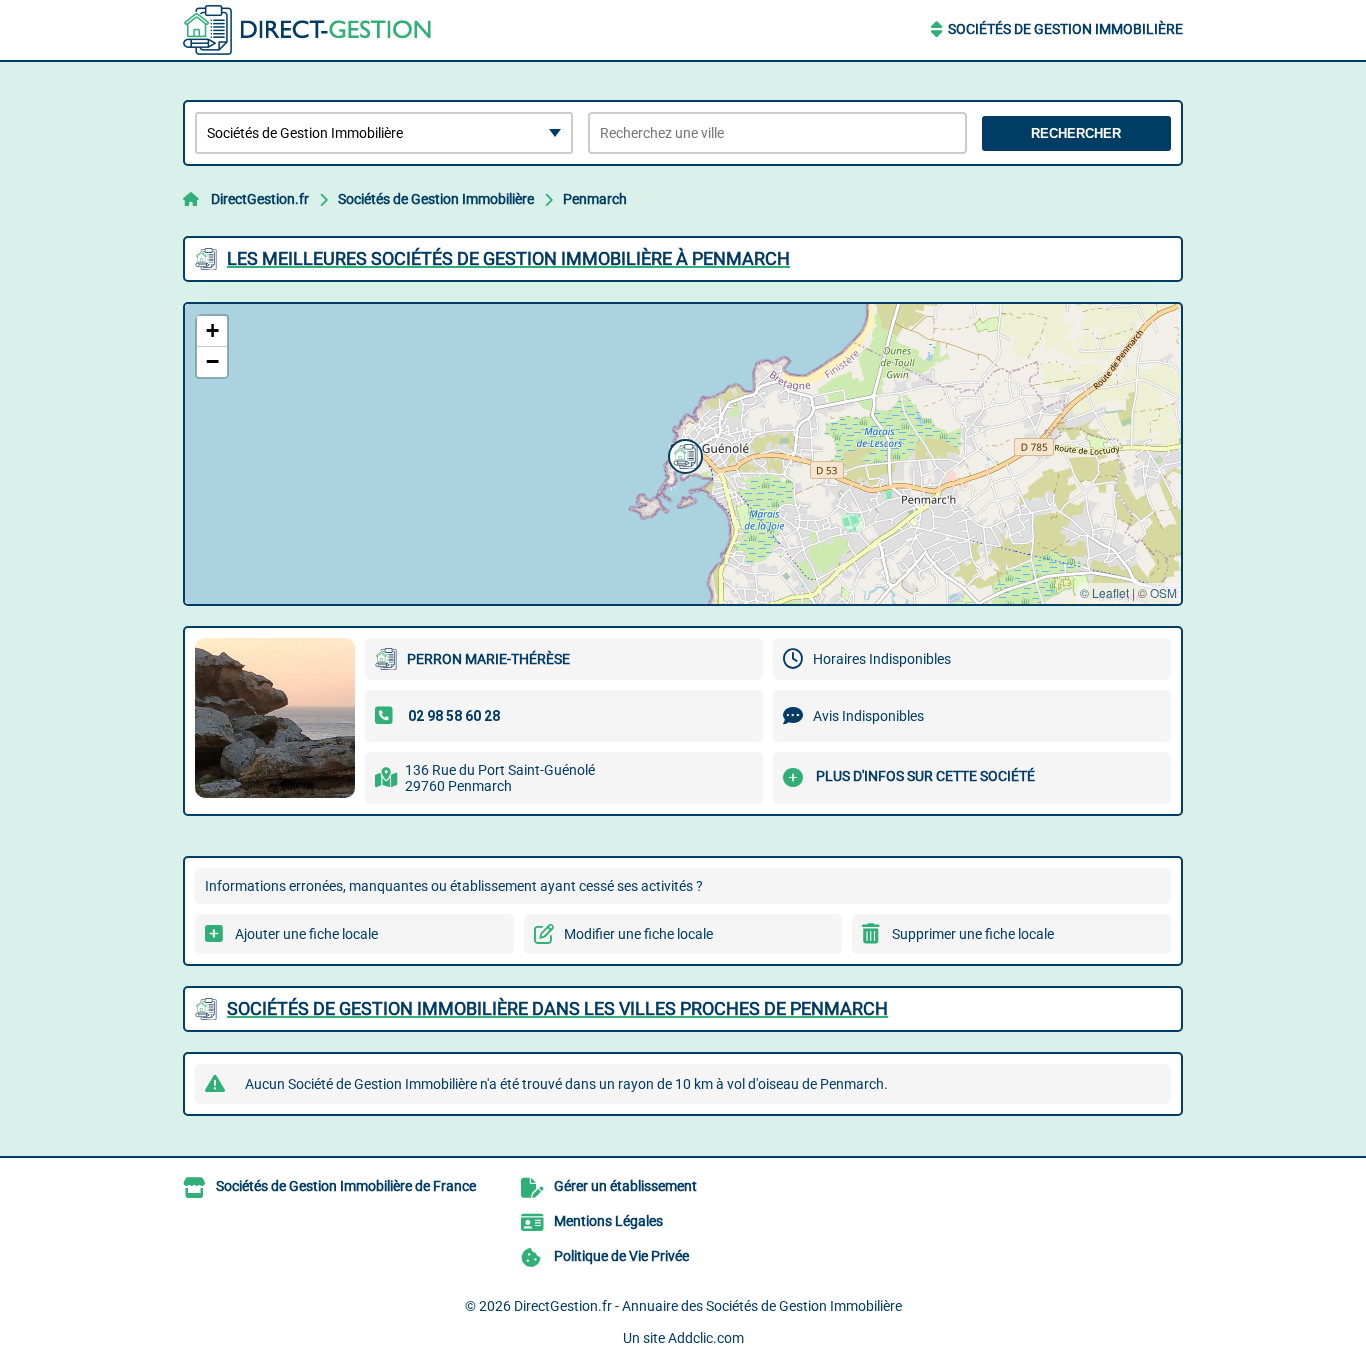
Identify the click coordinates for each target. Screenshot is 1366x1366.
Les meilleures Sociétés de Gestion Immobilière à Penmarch (508, 258)
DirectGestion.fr (260, 199)
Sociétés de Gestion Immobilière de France (346, 1186)
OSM (1163, 592)
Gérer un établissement (625, 1186)
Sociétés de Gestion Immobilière (1065, 29)
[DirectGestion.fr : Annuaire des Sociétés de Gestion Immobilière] (308, 30)
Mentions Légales (608, 1221)
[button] (683, 454)
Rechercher (1076, 133)
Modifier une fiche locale (638, 934)
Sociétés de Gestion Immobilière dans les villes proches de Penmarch (557, 1008)
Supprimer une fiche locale (973, 934)
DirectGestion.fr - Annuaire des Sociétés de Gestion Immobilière (708, 1306)
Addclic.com (706, 1338)
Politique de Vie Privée (621, 1256)
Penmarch (595, 199)
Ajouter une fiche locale (306, 934)
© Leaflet (1104, 592)
